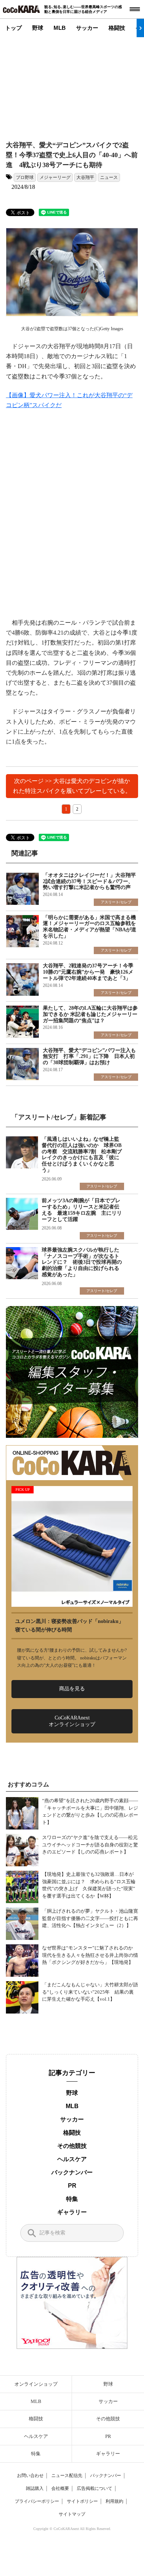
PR (72, 2186)
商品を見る (72, 1689)
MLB (60, 28)
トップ (13, 28)
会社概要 (60, 2488)
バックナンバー (72, 2172)
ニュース (109, 177)
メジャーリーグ (55, 177)
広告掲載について (95, 2488)
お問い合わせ (30, 2476)
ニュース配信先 (67, 2476)
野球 (38, 28)
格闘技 (117, 28)
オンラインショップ (36, 2384)
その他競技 (72, 2146)
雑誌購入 (35, 2488)
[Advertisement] (72, 83)
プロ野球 (25, 177)
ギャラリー (72, 2212)
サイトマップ (72, 2514)
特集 (72, 2199)
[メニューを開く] (135, 9)
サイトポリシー (82, 2501)
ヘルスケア (72, 2159)
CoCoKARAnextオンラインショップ (72, 1721)
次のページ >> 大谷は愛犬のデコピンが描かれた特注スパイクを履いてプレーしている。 (72, 786)
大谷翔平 (85, 177)
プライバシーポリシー (37, 2501)
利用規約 (114, 2501)
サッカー (87, 28)
